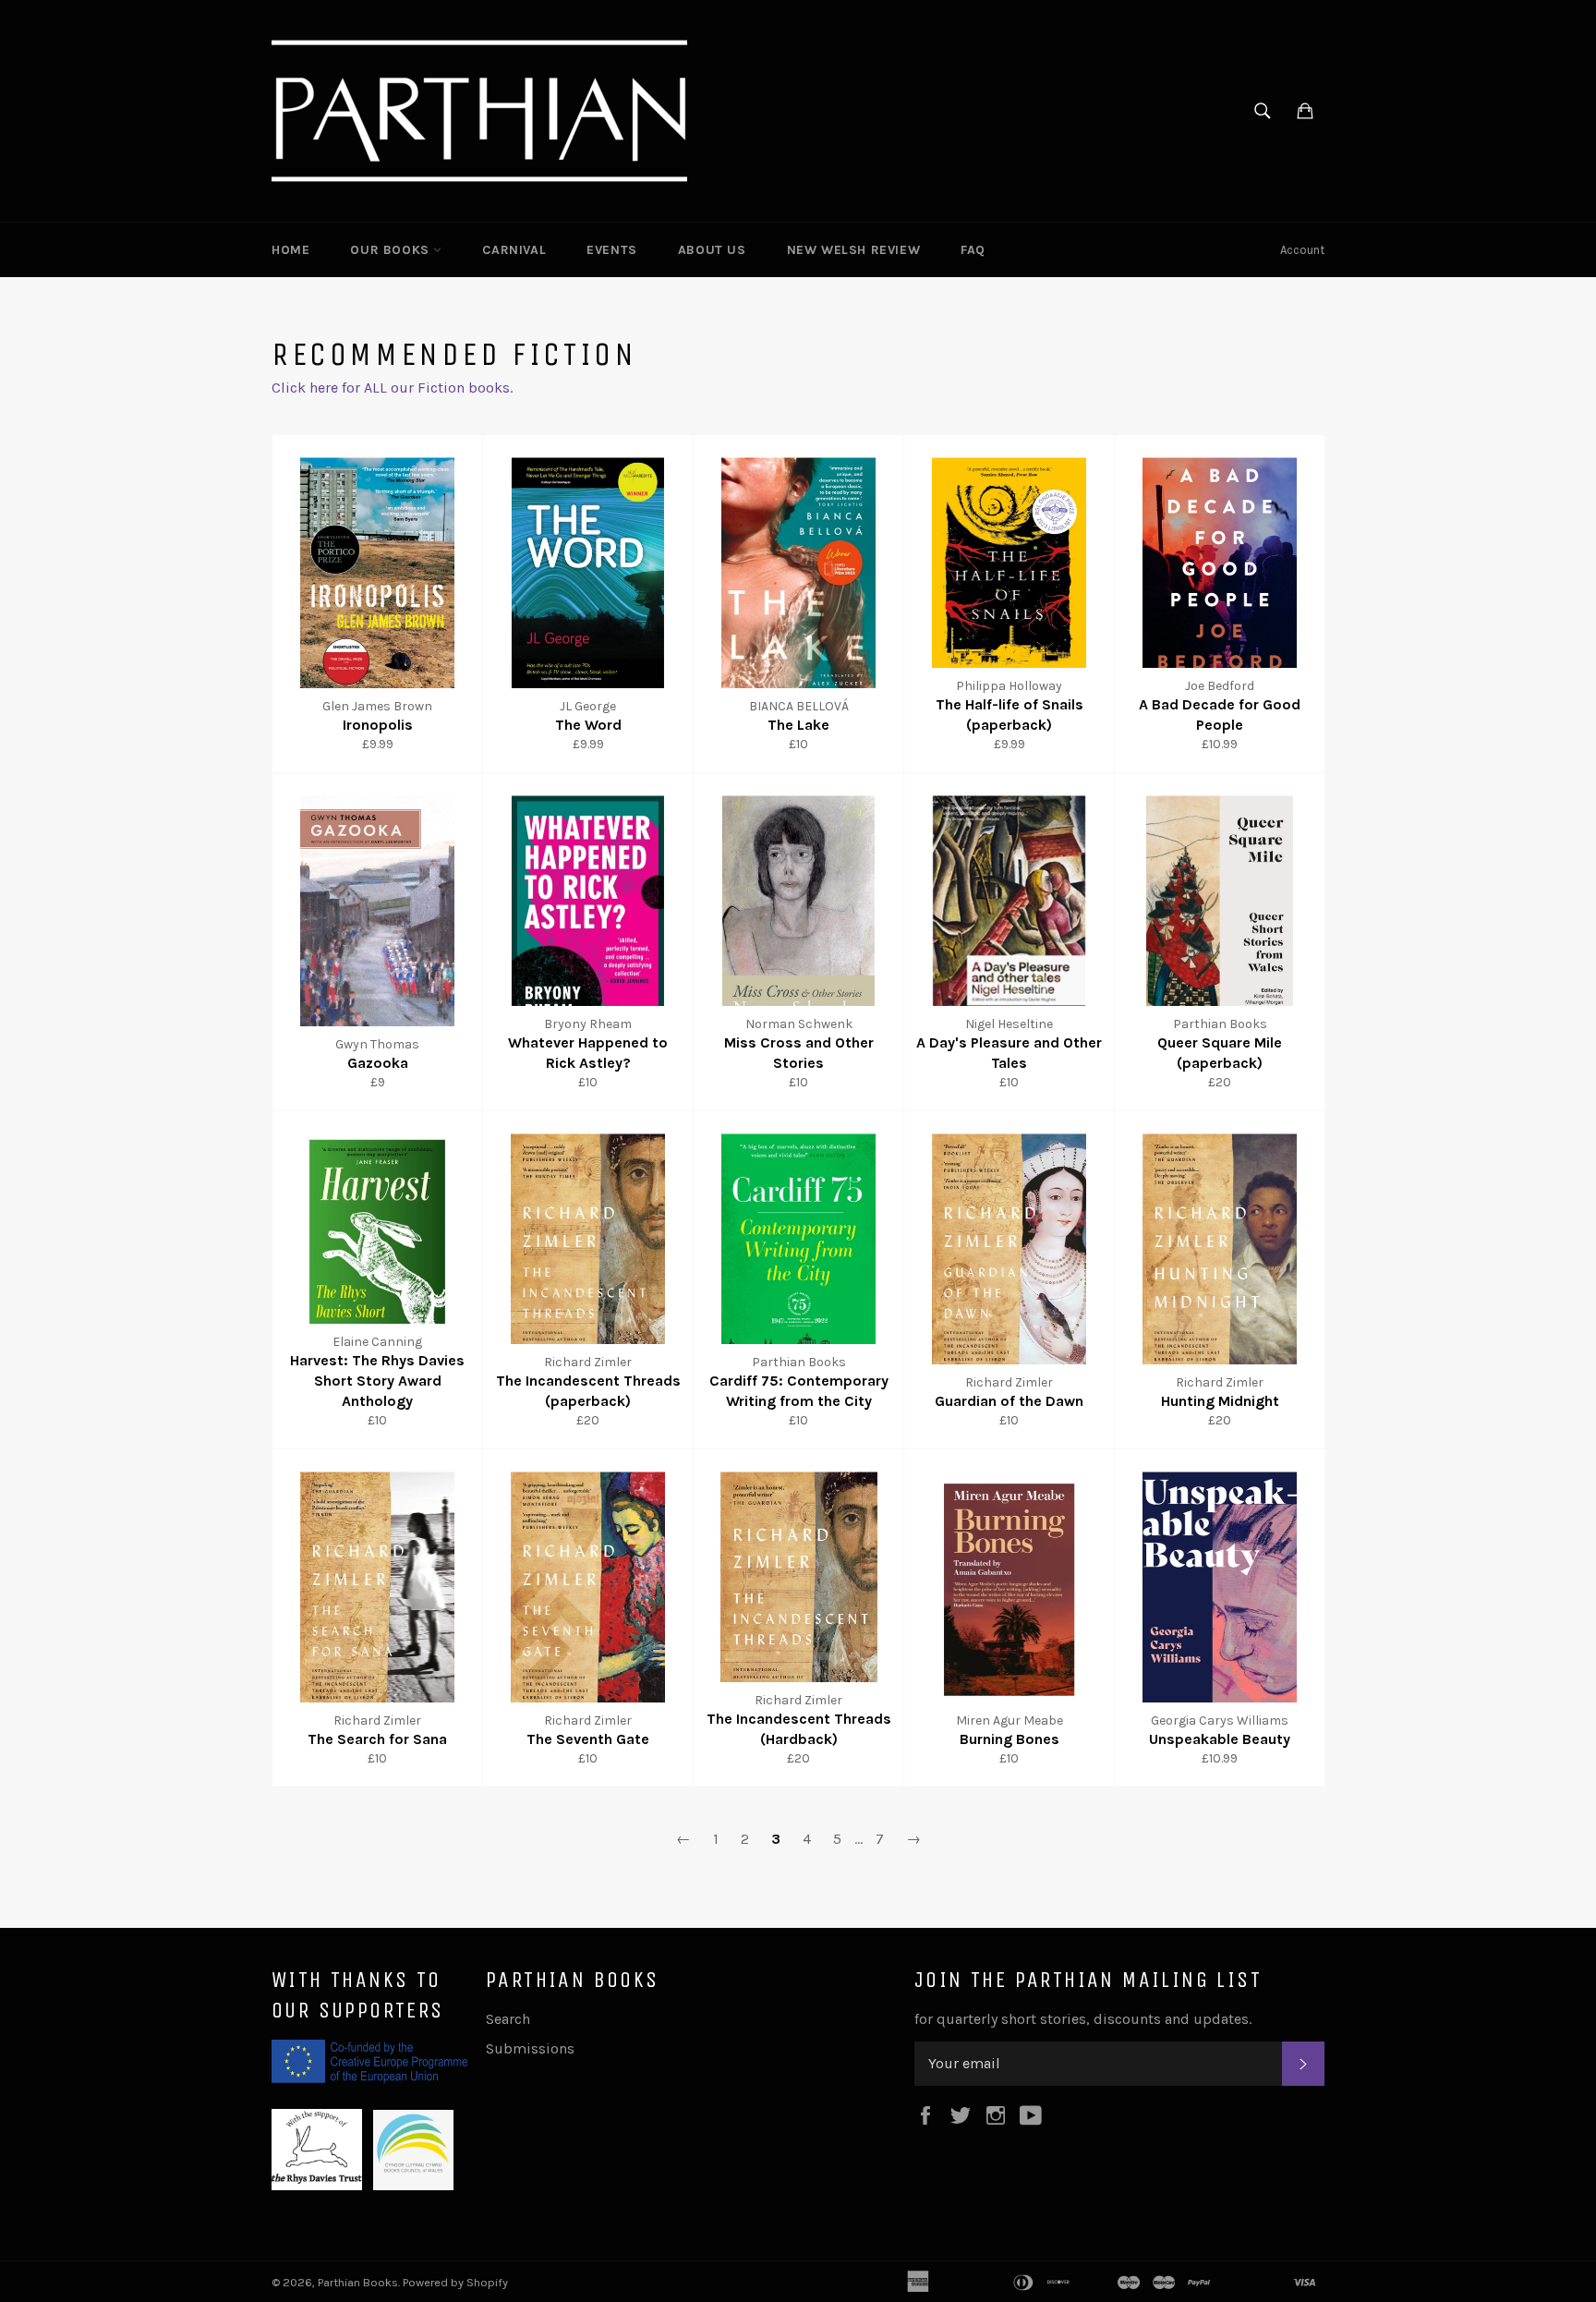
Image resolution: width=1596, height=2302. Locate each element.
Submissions (530, 2048)
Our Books (392, 250)
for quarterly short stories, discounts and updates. (1083, 2019)
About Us (712, 250)
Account (1302, 250)
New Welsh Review (854, 250)
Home (290, 250)
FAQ (973, 250)
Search (508, 2019)
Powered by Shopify (455, 2282)
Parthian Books (358, 2282)
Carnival (514, 250)
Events (612, 250)
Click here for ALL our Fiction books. (392, 388)
